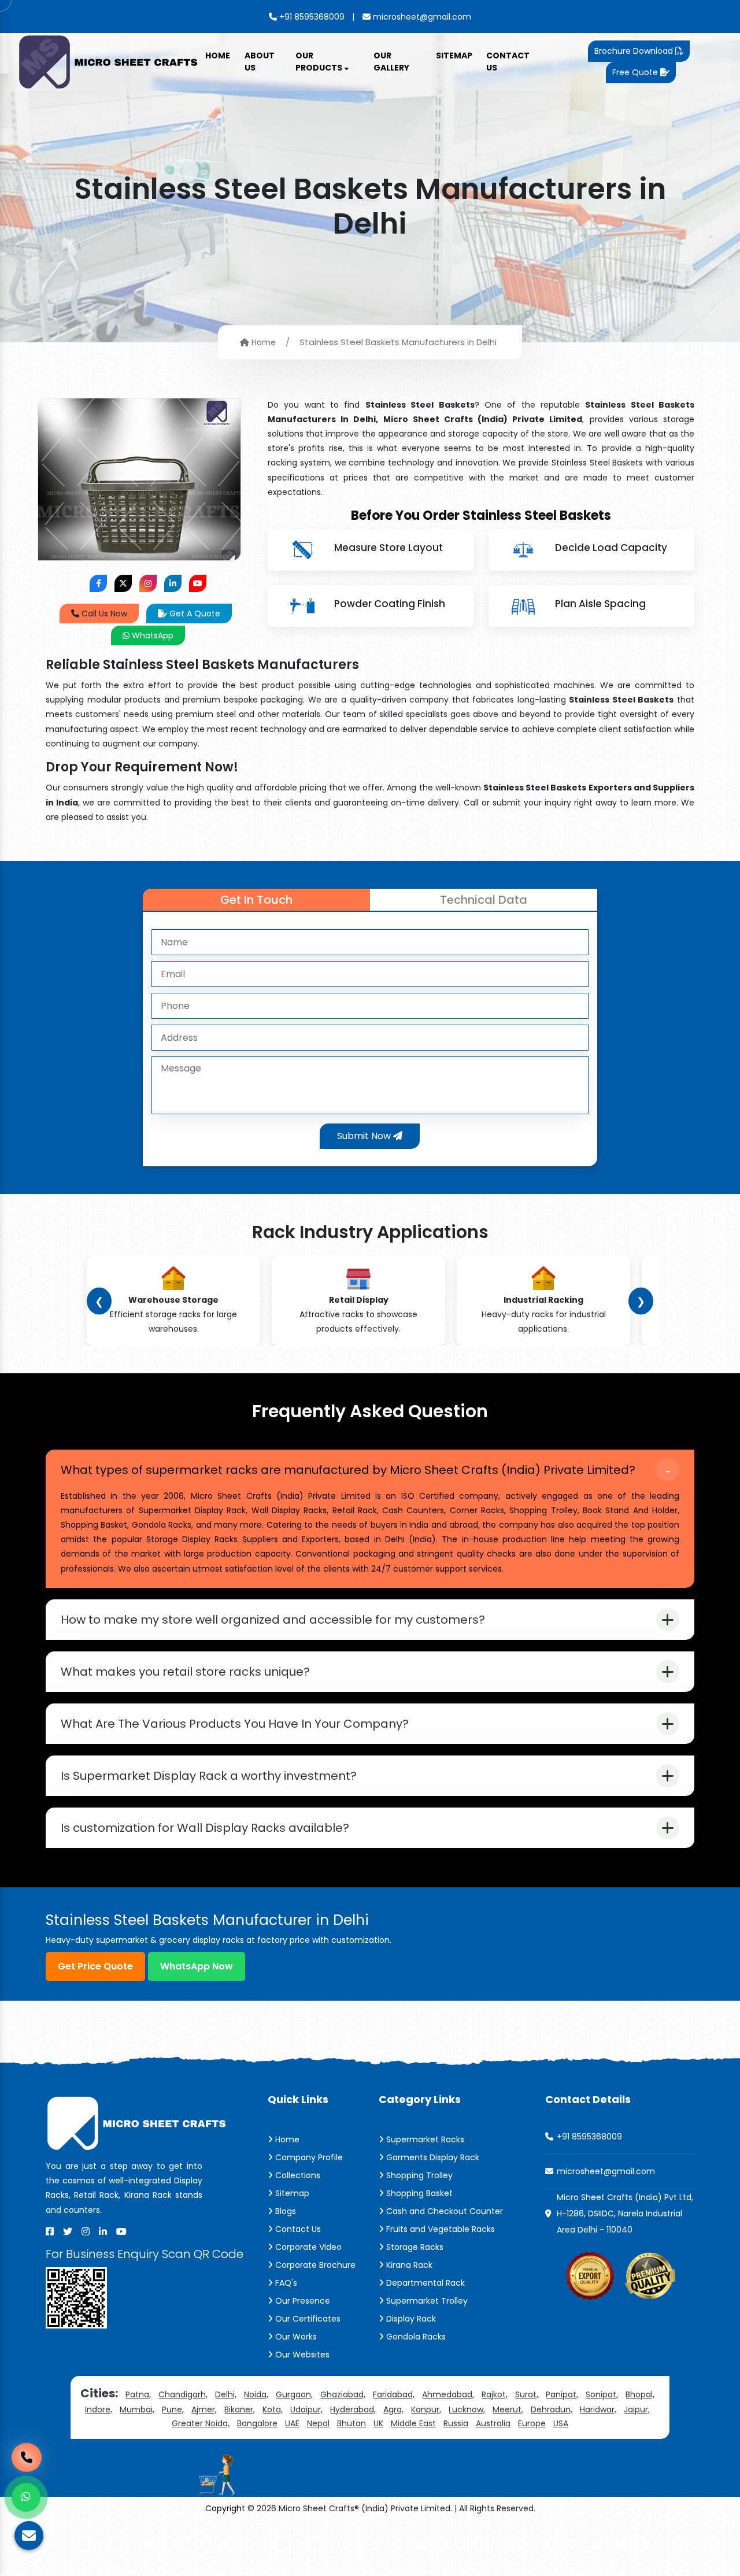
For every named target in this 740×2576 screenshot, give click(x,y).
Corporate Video (307, 2247)
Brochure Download (635, 51)
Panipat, (562, 2394)
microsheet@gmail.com (421, 17)
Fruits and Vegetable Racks (439, 2229)
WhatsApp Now (197, 1966)
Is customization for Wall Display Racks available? (205, 1828)
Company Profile (308, 2157)
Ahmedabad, (448, 2394)
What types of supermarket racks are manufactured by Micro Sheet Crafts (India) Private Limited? (348, 1470)
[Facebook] (50, 2231)
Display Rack (410, 2319)
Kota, (273, 2409)
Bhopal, (640, 2394)
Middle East (413, 2423)
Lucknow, (467, 2409)
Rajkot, (495, 2394)
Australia (493, 2423)
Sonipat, (602, 2394)
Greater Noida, (201, 2423)
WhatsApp (151, 635)
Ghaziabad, (343, 2394)
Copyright (225, 2508)
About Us (260, 62)
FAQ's (285, 2283)
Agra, (393, 2409)
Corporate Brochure (314, 2265)
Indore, (99, 2409)
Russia (456, 2423)
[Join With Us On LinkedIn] (173, 583)
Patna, (138, 2394)
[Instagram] (86, 2231)
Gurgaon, (294, 2394)
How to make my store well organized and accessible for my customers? (273, 1620)
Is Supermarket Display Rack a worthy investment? (209, 1776)
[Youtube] (121, 2231)
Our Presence (301, 2301)
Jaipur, (637, 2409)
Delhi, (226, 2394)
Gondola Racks (415, 2337)
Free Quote (636, 72)
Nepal (318, 2423)
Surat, (527, 2394)
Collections (297, 2175)
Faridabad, (394, 2394)
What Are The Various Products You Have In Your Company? (235, 1724)
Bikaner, (240, 2409)
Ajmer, (204, 2409)
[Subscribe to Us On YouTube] (198, 583)
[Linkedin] (103, 2231)
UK (378, 2423)
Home (218, 56)
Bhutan (351, 2423)
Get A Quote (194, 613)
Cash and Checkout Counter (443, 2211)
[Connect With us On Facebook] (98, 583)
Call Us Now (103, 613)
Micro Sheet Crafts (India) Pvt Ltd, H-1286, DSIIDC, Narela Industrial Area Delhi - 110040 (625, 2213)
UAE (292, 2423)
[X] (68, 2231)
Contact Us (508, 62)
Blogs (284, 2211)
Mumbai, (137, 2409)
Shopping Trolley (418, 2175)
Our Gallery (391, 62)
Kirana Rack (408, 2265)
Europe (532, 2423)
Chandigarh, (183, 2394)
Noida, (256, 2394)
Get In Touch (256, 900)
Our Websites (301, 2355)
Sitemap (454, 56)
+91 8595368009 (311, 17)
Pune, (173, 2409)
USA (561, 2423)
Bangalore (257, 2423)
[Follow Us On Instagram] (148, 583)
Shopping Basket (418, 2193)
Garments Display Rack (432, 2157)
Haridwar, (598, 2409)
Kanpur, (426, 2409)
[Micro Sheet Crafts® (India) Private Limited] (110, 61)
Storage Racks (414, 2247)
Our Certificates (307, 2319)
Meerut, (508, 2409)
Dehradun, (552, 2409)
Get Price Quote (95, 1966)
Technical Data (484, 900)
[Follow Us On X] (123, 583)
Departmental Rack (424, 2283)
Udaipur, (306, 2409)
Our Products (320, 62)
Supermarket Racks (424, 2139)
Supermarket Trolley (426, 2301)
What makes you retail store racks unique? (185, 1672)
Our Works (295, 2337)
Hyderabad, (353, 2409)
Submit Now (365, 1136)
